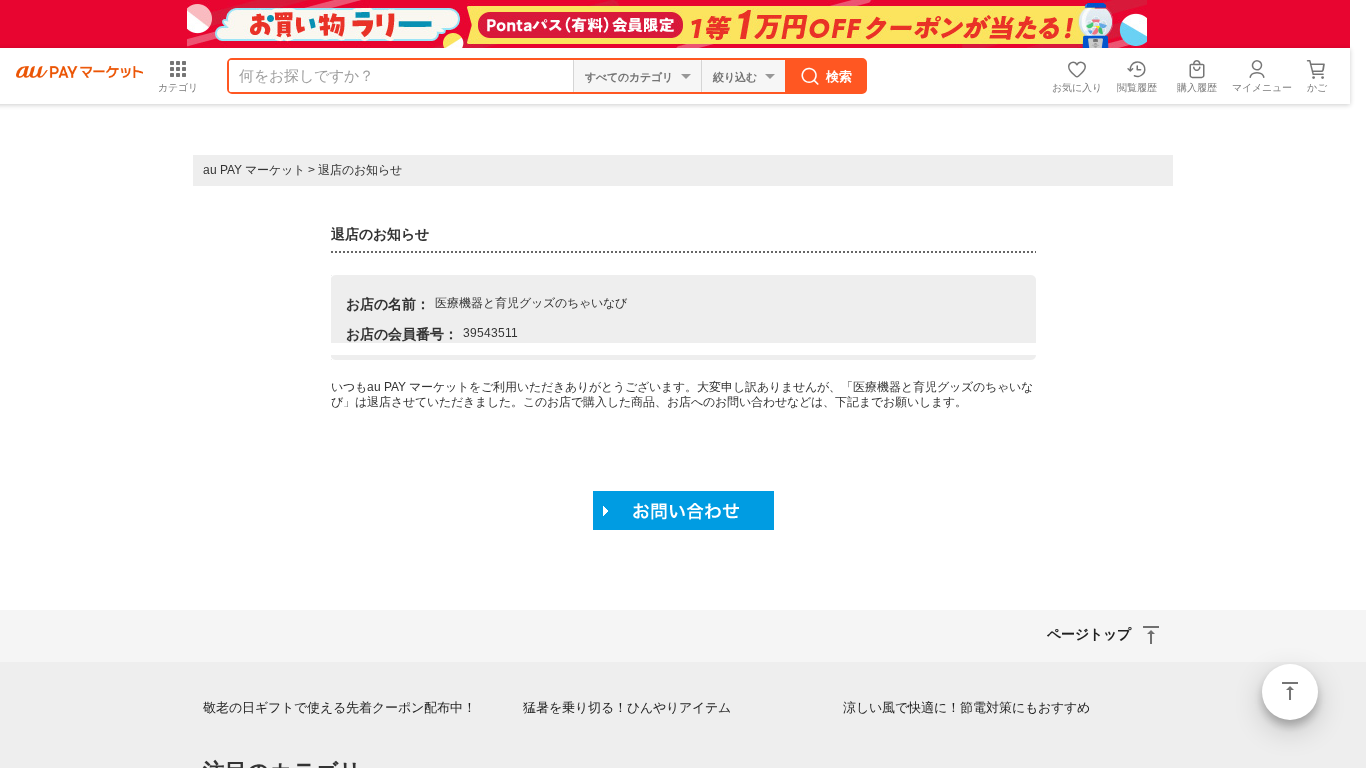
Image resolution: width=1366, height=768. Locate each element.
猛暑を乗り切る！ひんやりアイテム (627, 707)
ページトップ (1290, 692)
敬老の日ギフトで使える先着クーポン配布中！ (339, 707)
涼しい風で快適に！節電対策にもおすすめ (966, 707)
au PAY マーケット (254, 170)
